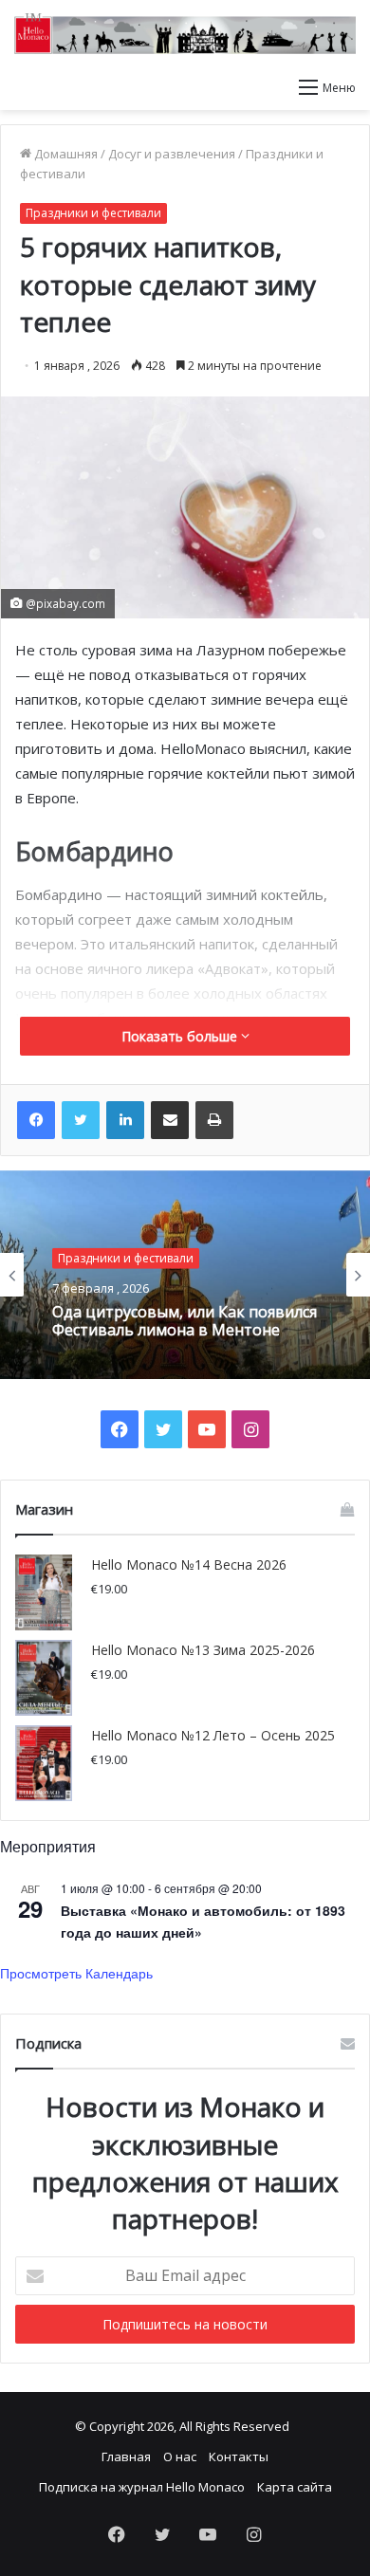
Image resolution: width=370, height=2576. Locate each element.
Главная (126, 2456)
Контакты (239, 2456)
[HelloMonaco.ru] (185, 34)
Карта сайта (295, 2487)
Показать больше (181, 1036)
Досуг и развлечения (172, 154)
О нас (180, 2456)
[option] (185, 1275)
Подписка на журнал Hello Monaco (142, 2487)
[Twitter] (81, 1120)
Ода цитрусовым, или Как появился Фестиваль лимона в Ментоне (185, 1321)
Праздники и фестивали (93, 213)
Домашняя (65, 154)
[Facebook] (36, 1120)
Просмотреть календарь (76, 1973)
